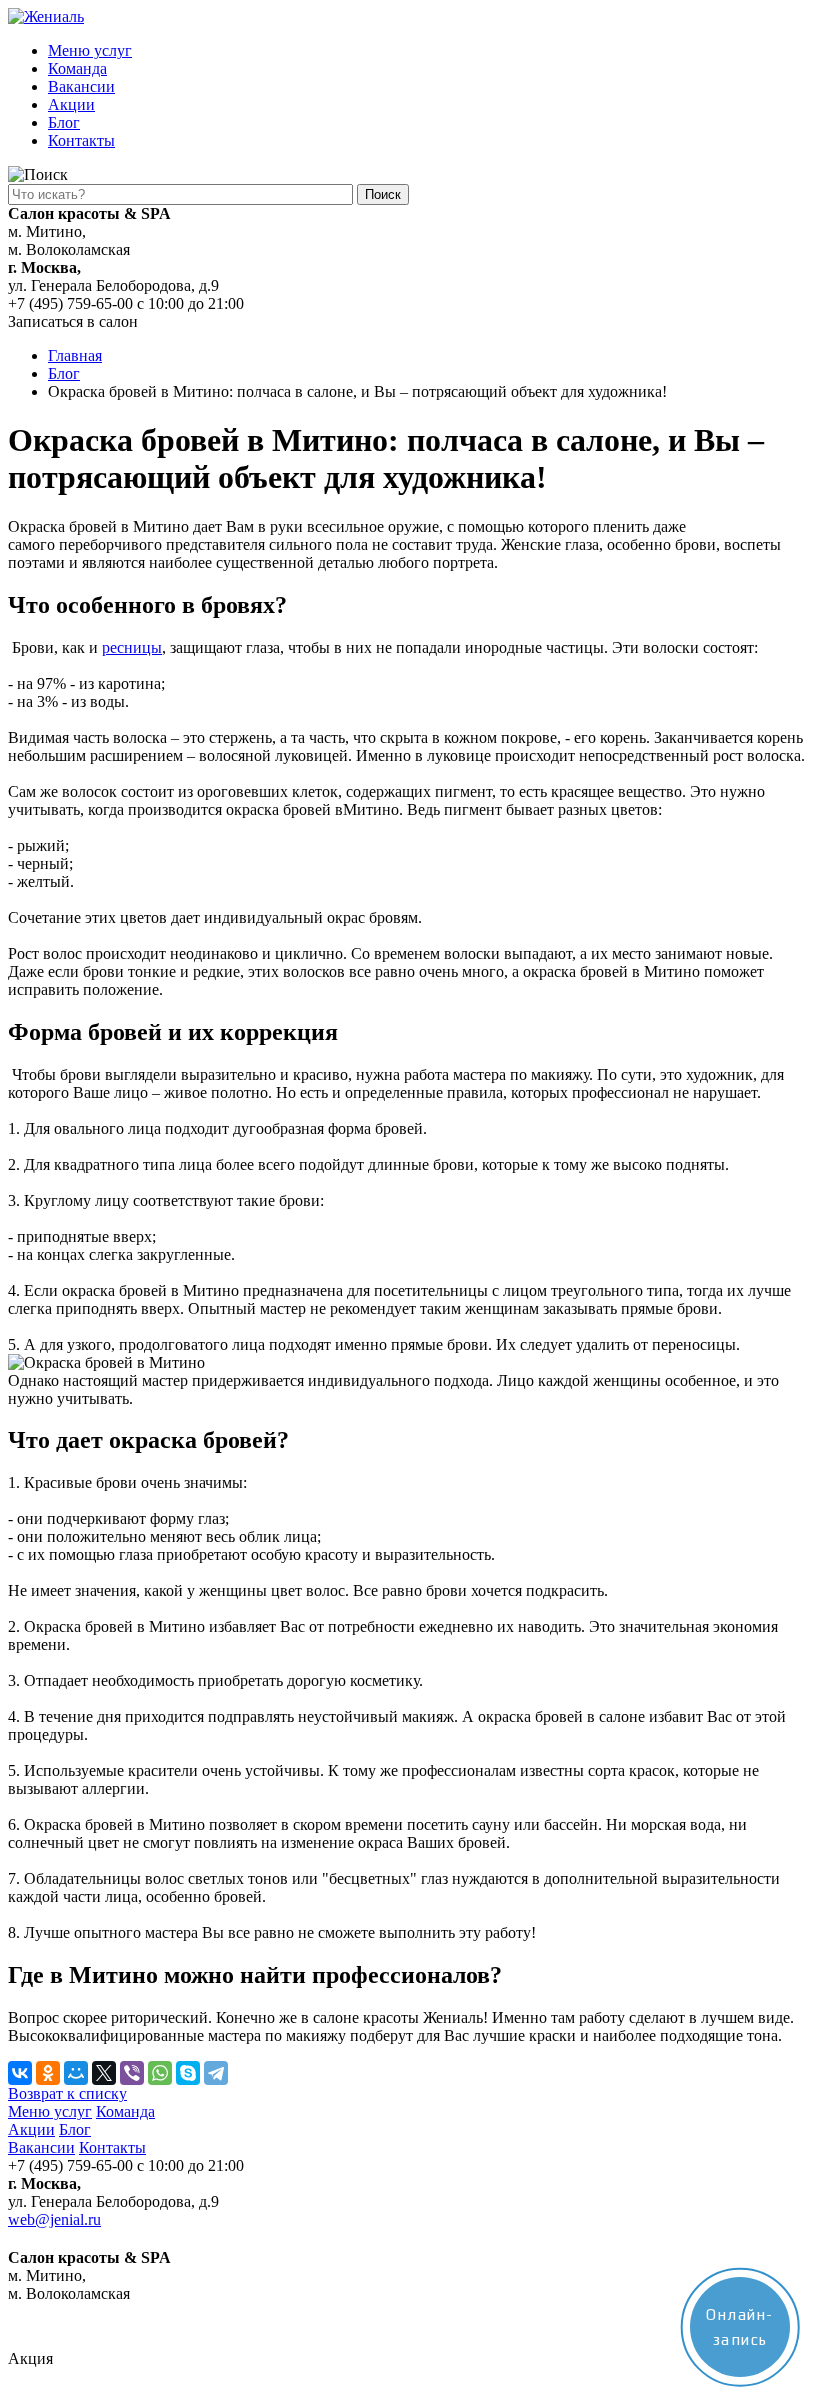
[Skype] (188, 2073)
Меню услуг (90, 50)
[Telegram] (216, 2073)
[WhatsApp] (160, 2073)
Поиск (383, 194)
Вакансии (81, 86)
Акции (71, 104)
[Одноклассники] (48, 2073)
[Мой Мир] (76, 2073)
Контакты (81, 140)
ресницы (132, 647)
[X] (104, 2073)
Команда (77, 68)
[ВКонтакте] (20, 2073)
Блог (64, 122)
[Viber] (132, 2073)
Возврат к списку (67, 2093)
